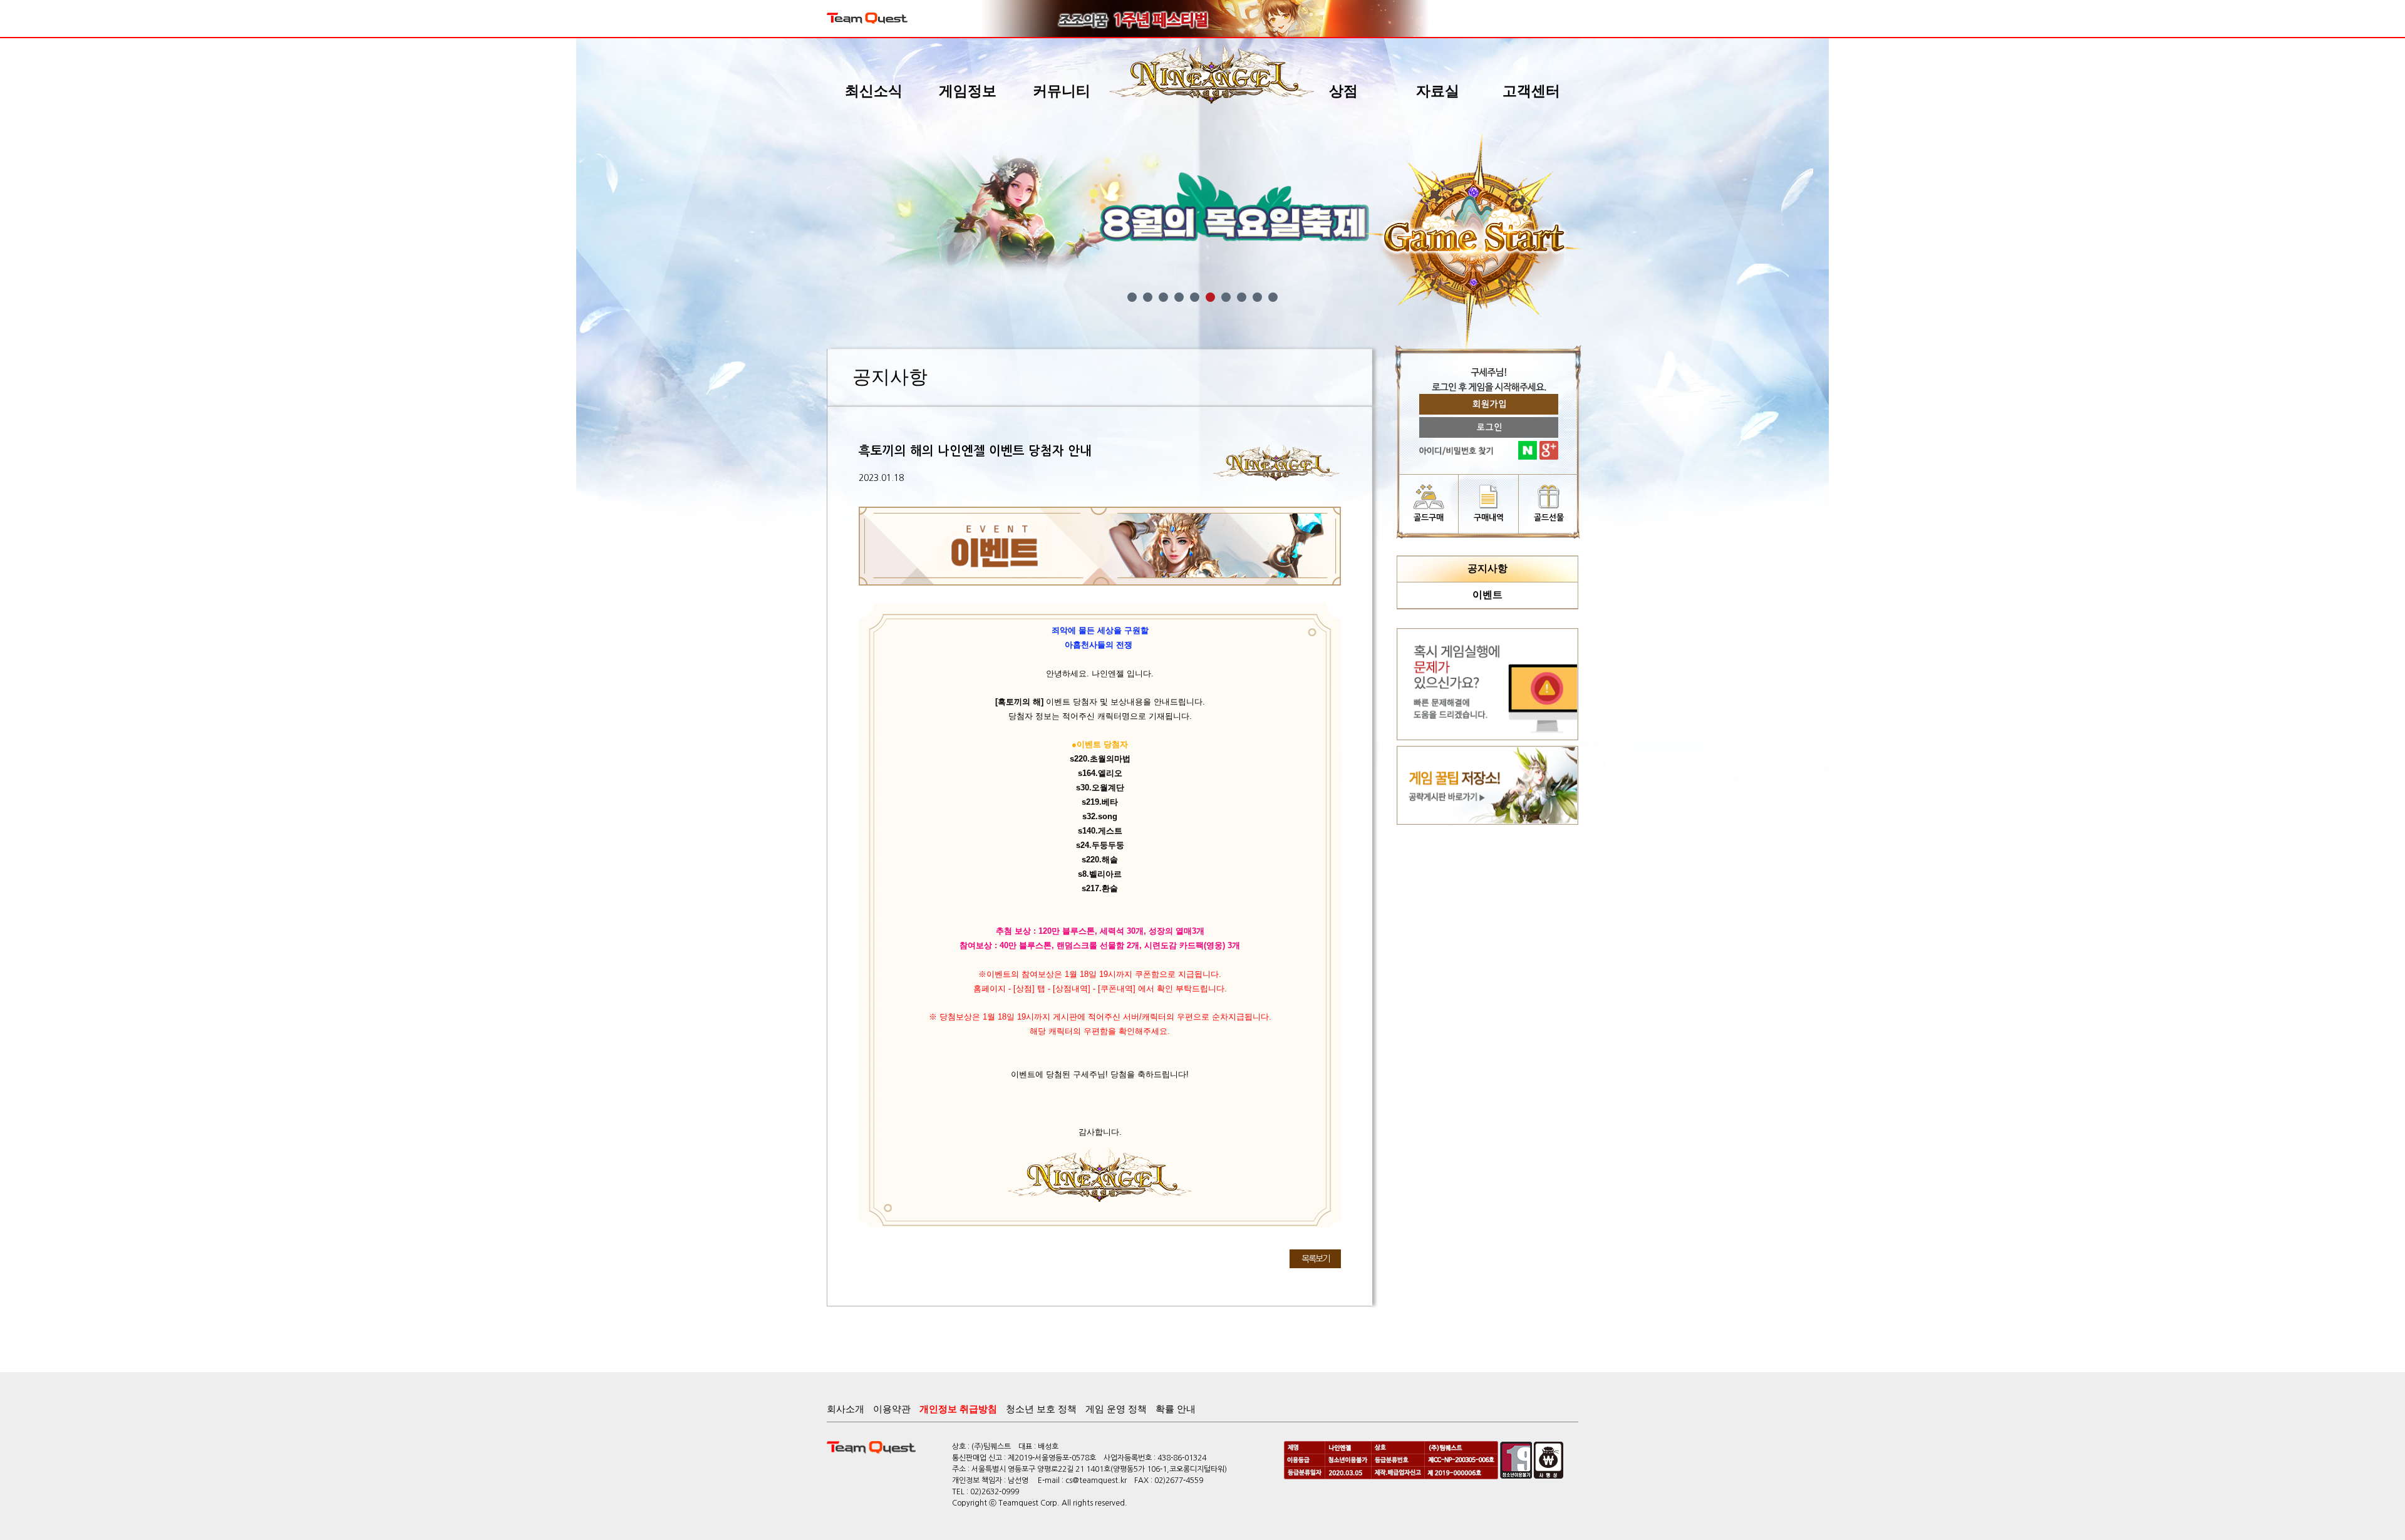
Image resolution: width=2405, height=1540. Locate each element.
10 (1273, 297)
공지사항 (1487, 568)
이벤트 (1487, 595)
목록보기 (1315, 1259)
